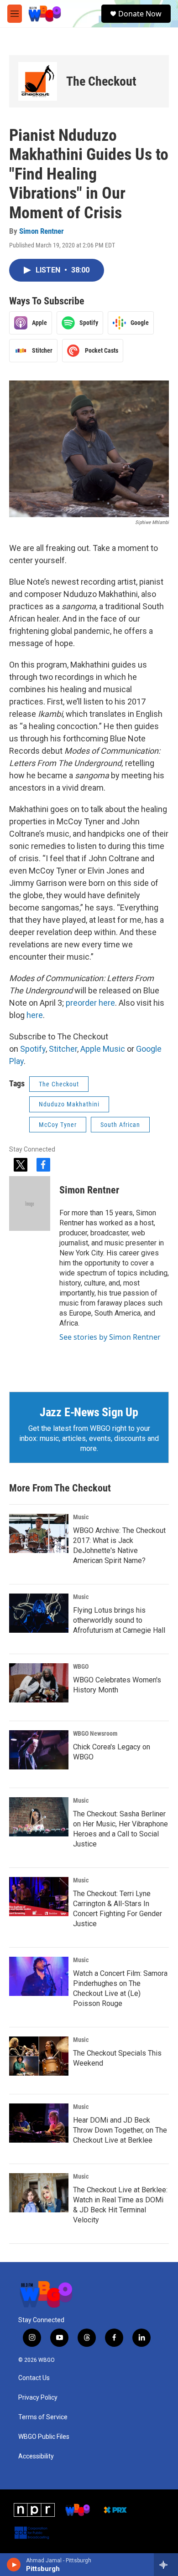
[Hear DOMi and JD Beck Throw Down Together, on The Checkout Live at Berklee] (39, 2123)
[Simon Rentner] (30, 1203)
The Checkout (101, 81)
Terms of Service (43, 2417)
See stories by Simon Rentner (110, 1337)
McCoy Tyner (58, 1125)
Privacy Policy (38, 2398)
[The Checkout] (38, 81)
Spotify (33, 1049)
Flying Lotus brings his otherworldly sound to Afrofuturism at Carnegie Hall (119, 1620)
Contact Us (34, 2378)
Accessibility (36, 2456)
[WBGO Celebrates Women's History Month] (39, 1683)
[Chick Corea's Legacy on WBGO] (39, 1750)
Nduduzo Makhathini (69, 1104)
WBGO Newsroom (95, 1733)
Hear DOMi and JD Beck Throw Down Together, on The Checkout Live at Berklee (120, 2130)
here (35, 1015)
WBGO (81, 1666)
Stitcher (63, 1049)
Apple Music (103, 1049)
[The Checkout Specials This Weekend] (39, 2056)
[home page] (45, 14)
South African (120, 1125)
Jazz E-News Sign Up (89, 1412)
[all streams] (166, 2565)
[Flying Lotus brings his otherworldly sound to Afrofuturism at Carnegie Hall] (39, 1613)
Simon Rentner (42, 231)
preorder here (90, 1003)
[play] (14, 2565)
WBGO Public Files (44, 2437)
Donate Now (140, 14)
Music (81, 1517)
